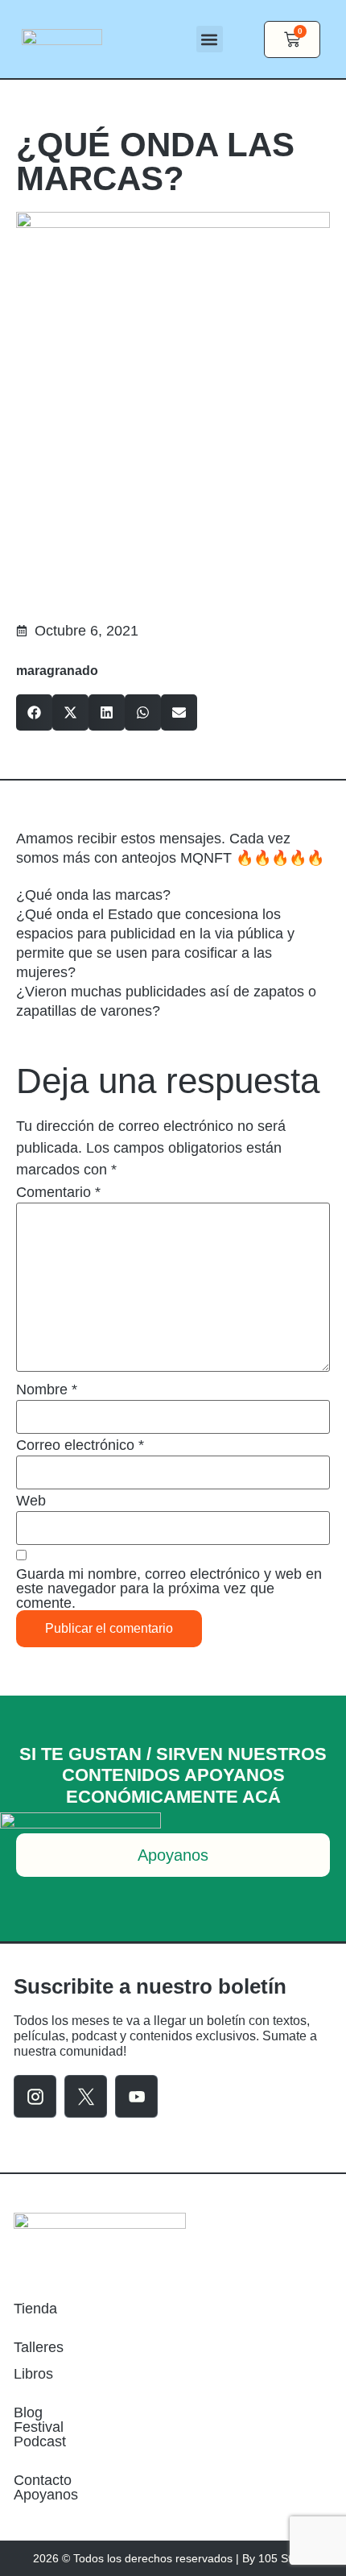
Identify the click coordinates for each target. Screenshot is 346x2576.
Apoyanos (46, 2495)
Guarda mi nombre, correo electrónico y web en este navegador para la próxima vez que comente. (169, 1588)
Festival (39, 2427)
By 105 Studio (278, 2558)
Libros (33, 2374)
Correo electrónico (80, 1445)
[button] (210, 39)
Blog (28, 2412)
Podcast (40, 2441)
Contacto (43, 2480)
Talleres (39, 2347)
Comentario (58, 1192)
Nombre (47, 1389)
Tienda (35, 2309)
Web (31, 1501)
